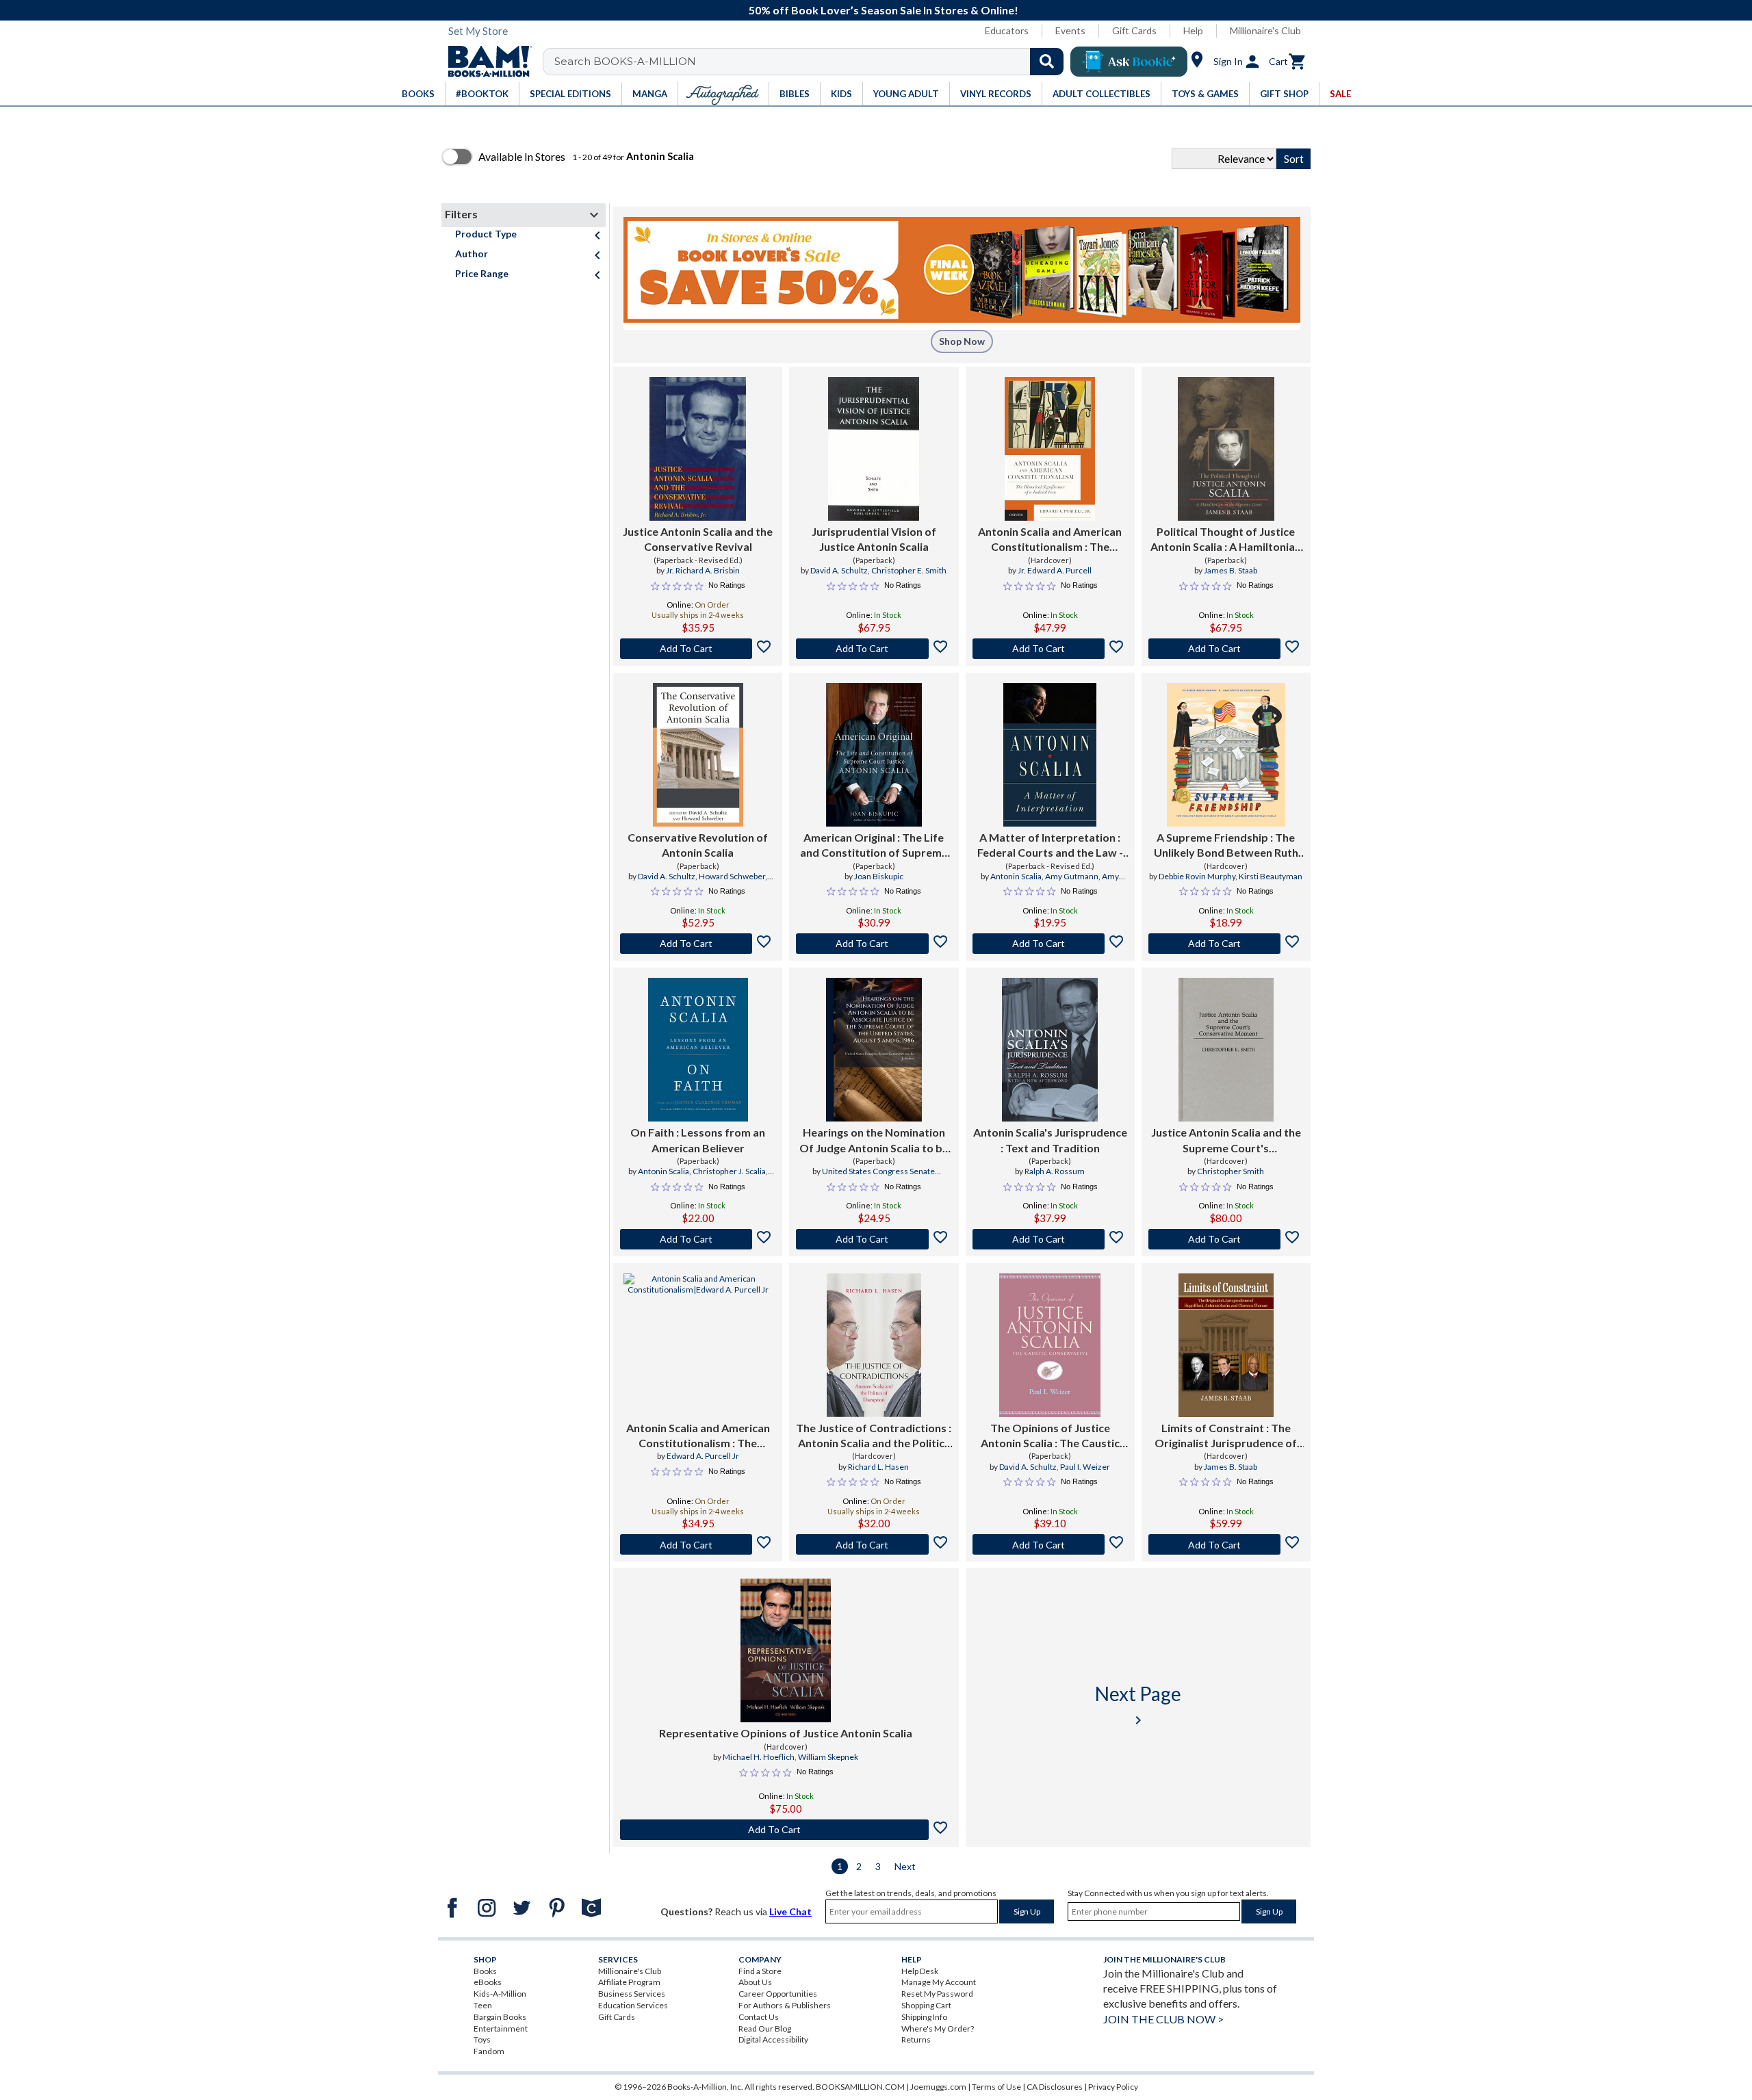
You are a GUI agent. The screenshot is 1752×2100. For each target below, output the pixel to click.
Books (485, 1971)
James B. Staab (1231, 570)
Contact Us (759, 2017)
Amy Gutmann (1072, 876)
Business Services (632, 1994)
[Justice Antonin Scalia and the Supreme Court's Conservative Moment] (1226, 1050)
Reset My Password (937, 1994)
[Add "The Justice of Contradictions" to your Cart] (874, 1544)
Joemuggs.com (938, 2087)
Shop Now (962, 341)
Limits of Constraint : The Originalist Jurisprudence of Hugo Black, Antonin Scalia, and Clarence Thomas (1226, 1436)
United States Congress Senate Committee (878, 1177)
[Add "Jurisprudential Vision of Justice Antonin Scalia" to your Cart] (874, 649)
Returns (916, 2039)
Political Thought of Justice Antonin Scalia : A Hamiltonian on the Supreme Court (1226, 540)
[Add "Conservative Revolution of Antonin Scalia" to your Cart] (698, 944)
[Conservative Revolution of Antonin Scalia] (698, 755)
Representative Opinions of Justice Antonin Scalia (786, 1733)
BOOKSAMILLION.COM (860, 2087)
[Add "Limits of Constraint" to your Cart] (1226, 1544)
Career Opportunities (778, 1994)
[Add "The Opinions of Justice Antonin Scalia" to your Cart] (1050, 1544)
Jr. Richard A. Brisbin (703, 570)
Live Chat (790, 1911)
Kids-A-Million (500, 1994)
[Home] (485, 62)
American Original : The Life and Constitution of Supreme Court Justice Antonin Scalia (874, 846)
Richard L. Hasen (878, 1467)
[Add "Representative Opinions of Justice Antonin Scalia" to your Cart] (786, 1830)
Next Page (1138, 1705)
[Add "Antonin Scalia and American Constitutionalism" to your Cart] (1050, 649)
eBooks (488, 1982)
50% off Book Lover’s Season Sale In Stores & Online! (884, 10)
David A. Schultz (839, 570)
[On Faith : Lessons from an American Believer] (698, 1050)
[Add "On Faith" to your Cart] (698, 1239)
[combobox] (812, 62)
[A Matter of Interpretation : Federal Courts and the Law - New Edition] (1050, 755)
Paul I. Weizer (1085, 1467)
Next (905, 1866)
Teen (483, 2005)
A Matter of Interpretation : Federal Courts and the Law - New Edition (1050, 846)
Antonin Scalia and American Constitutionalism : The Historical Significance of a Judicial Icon (1050, 540)
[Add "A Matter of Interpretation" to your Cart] (1050, 944)
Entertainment (501, 2028)
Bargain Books (500, 2017)
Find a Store (760, 1971)
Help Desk (920, 1971)
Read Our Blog (765, 2028)
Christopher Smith (1231, 1171)
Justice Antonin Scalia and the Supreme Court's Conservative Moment (1226, 1141)
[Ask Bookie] (1129, 62)
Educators (1007, 30)
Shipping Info (924, 2017)
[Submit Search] (1047, 62)
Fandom (489, 2051)
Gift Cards (1134, 30)
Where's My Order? (938, 2028)
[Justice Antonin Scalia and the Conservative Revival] (698, 449)
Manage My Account (939, 1982)
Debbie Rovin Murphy (1197, 876)
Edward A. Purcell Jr (703, 1456)
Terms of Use (996, 2087)
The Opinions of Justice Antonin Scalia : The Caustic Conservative (1050, 1436)
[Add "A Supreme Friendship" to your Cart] (1226, 944)
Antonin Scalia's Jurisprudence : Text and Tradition (1050, 1140)
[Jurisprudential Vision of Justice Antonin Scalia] (874, 449)
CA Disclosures (1055, 2087)
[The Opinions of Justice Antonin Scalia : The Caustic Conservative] (1050, 1345)
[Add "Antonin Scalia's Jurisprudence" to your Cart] (1050, 1239)
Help (1193, 30)
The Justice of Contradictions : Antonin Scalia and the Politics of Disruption (874, 1436)
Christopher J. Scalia (729, 1171)
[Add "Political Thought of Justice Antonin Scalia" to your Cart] (1226, 649)
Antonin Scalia (1016, 876)
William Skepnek (828, 1757)
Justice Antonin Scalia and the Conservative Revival (698, 539)
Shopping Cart (926, 2005)
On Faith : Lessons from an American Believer (698, 1140)
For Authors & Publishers (785, 2005)
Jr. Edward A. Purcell (1055, 570)
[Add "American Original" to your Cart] (874, 944)
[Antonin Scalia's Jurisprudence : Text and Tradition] (1050, 1050)
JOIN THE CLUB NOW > (1163, 2019)
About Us (755, 1982)
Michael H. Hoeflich (759, 1757)
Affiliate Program (629, 1982)
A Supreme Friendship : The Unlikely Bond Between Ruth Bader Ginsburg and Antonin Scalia (1226, 846)
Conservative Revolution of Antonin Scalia (698, 845)
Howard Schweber (732, 876)
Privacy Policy (1113, 2087)
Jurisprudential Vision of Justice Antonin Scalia (874, 539)
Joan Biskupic (879, 876)
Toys (482, 2039)
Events (1070, 30)
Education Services (633, 2005)
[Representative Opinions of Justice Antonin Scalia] (786, 1650)
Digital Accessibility (773, 2039)
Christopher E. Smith (909, 570)
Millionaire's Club (1265, 30)
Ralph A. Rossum (1055, 1171)
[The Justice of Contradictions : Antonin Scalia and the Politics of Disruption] (874, 1345)
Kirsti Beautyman (1271, 876)
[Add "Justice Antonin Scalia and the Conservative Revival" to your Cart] (698, 649)
